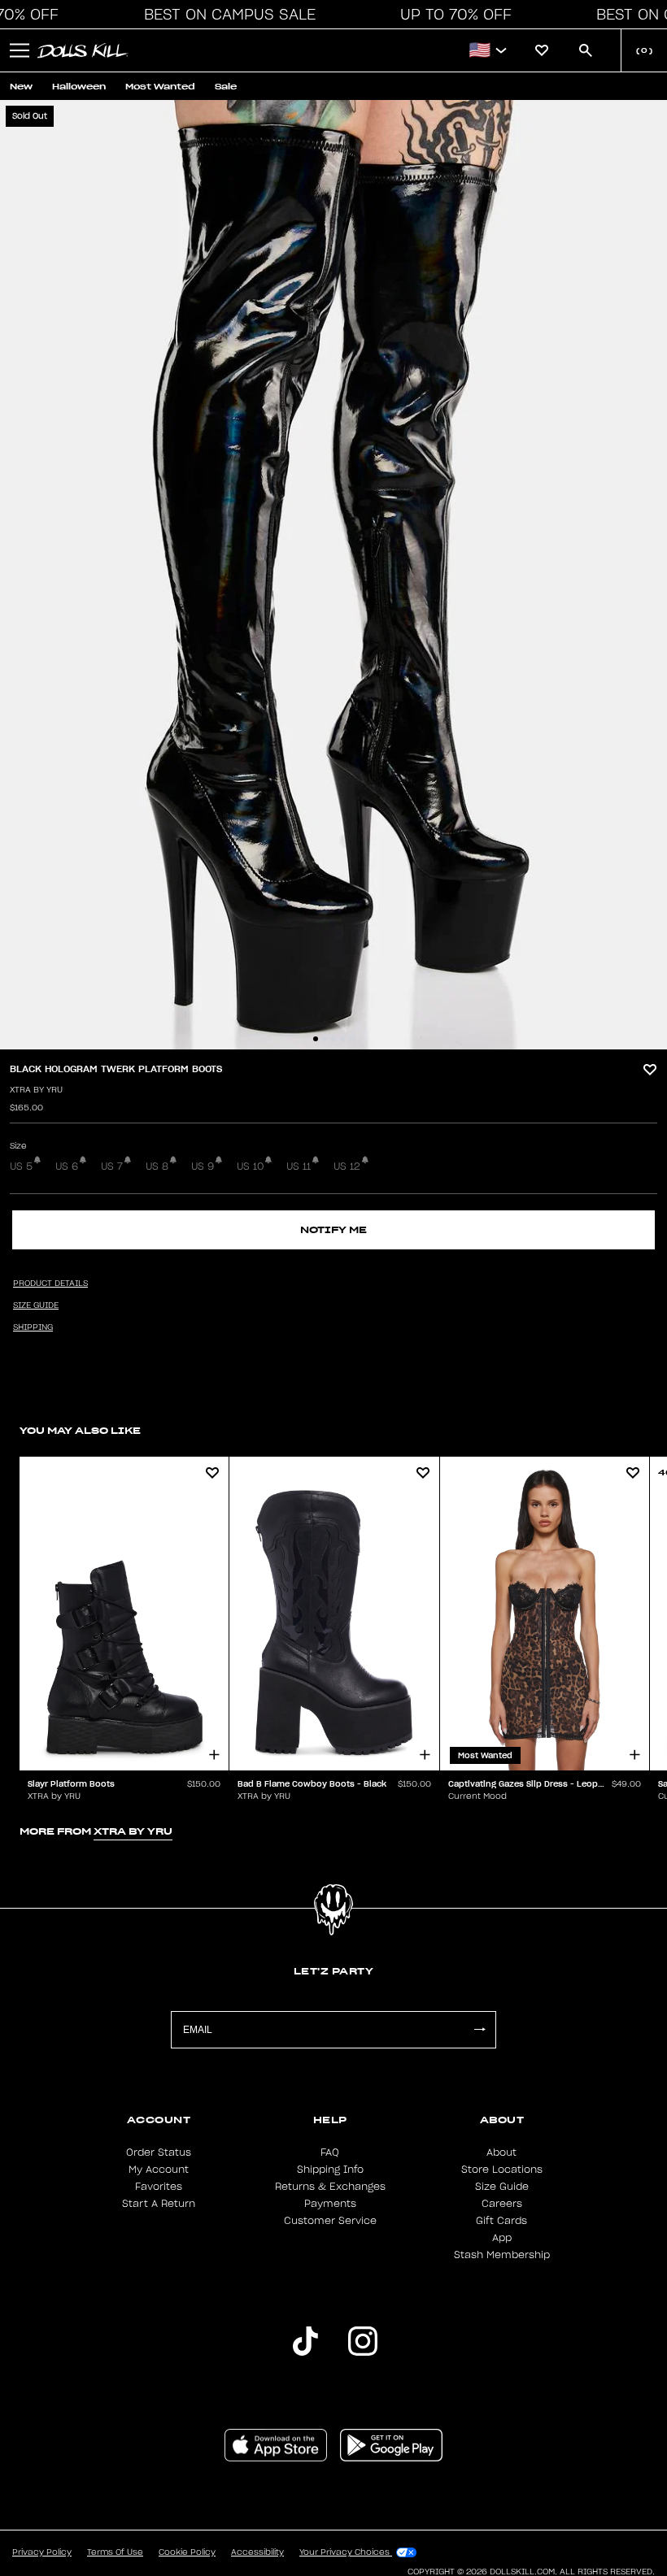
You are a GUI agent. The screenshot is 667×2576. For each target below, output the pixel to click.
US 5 (21, 1166)
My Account (159, 2170)
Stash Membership (502, 2255)
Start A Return (159, 2204)
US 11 (299, 1166)
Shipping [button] (33, 1327)
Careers (502, 2204)
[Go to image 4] (342, 1039)
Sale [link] (226, 87)
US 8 (157, 1166)
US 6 (67, 1166)
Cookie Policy (187, 2552)
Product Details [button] (50, 1284)
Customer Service (330, 2221)
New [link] (21, 87)
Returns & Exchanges (330, 2187)
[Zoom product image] (333, 575)
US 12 (347, 1166)
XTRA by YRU (36, 1090)
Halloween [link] (79, 87)
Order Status (159, 2152)
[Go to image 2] (325, 1039)
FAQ (330, 2152)
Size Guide (502, 2187)
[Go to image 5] (351, 1039)
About (501, 2152)
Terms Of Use (115, 2552)
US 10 (250, 1166)
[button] (225, 15)
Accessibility (257, 2552)
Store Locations (502, 2170)
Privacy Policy (42, 2552)
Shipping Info (330, 2170)
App (502, 2238)
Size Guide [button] (36, 1305)
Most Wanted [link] (160, 87)
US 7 (112, 1166)
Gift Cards (501, 2221)
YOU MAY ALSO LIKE (80, 1430)
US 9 (203, 1166)
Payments (330, 2204)
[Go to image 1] (316, 1039)
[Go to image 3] (333, 1039)
